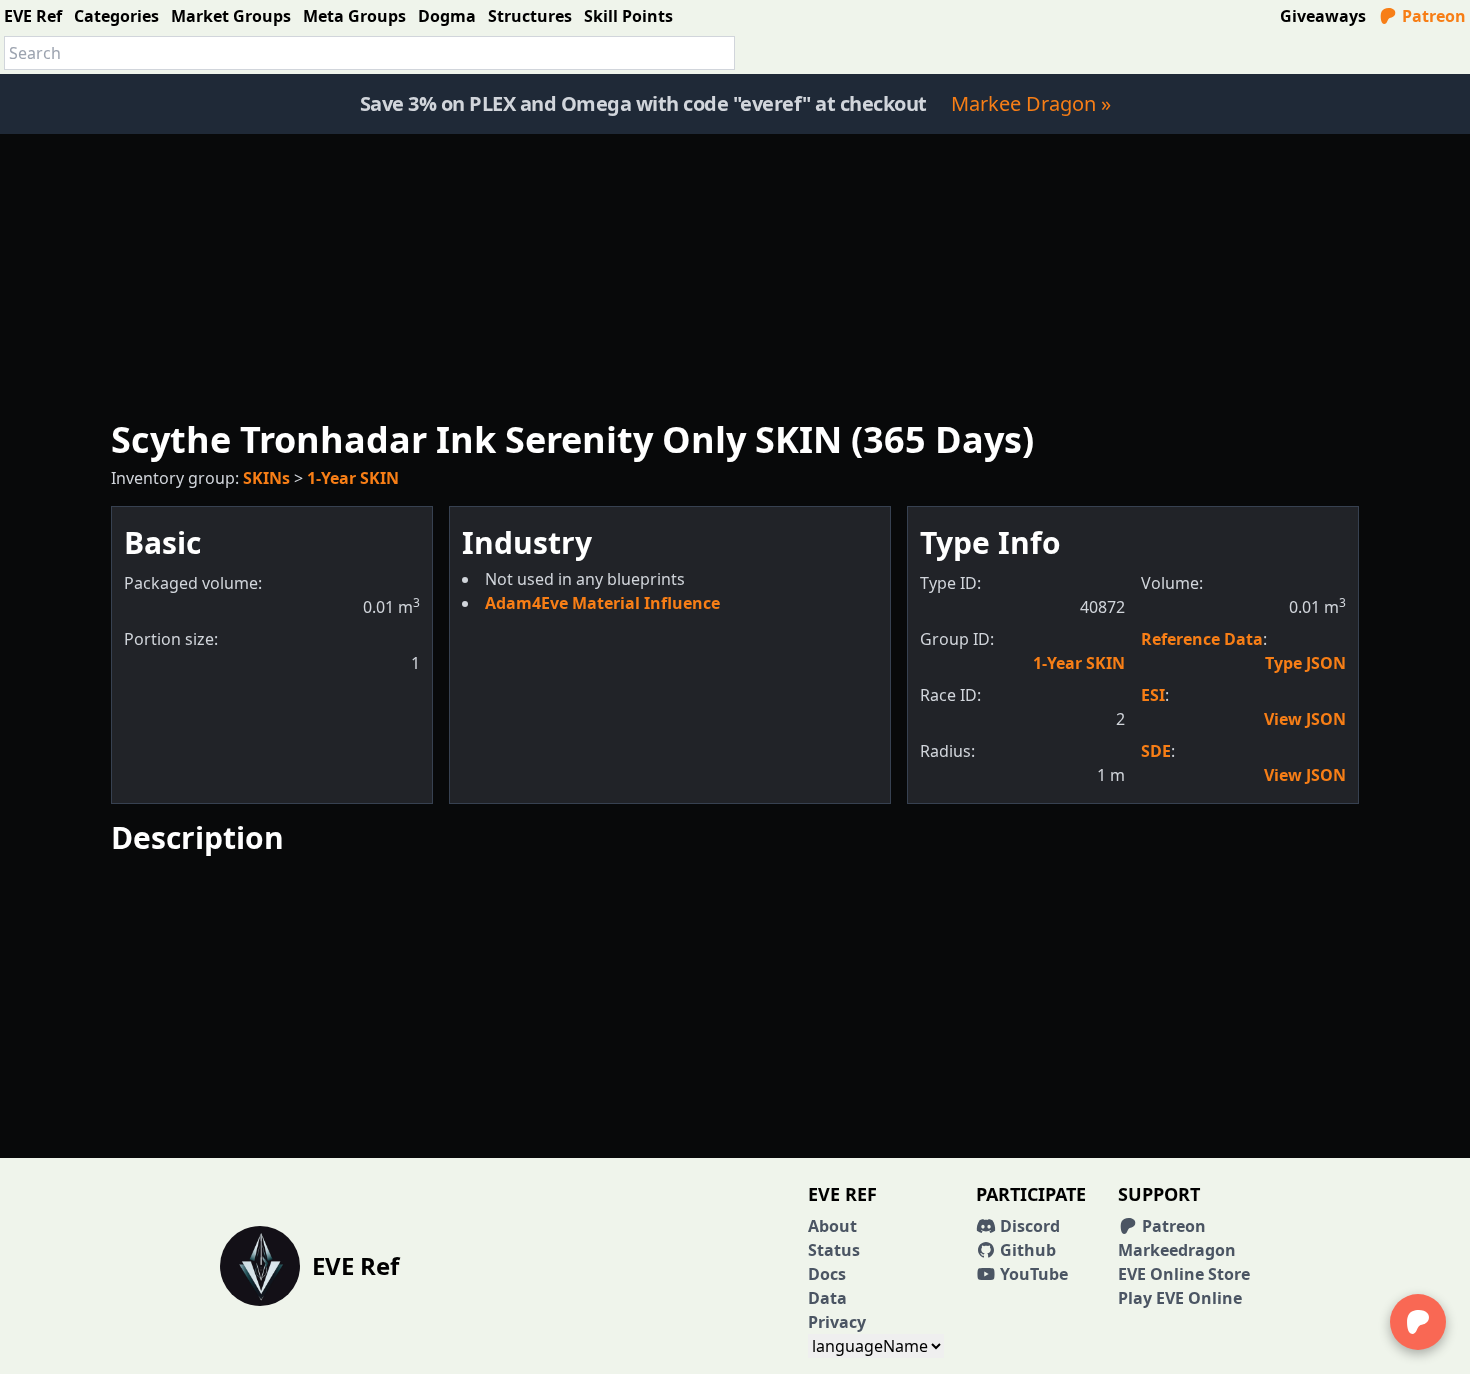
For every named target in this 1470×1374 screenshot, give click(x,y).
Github (1026, 1250)
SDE (1156, 751)
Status (834, 1250)
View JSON (1305, 719)
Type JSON (1305, 663)
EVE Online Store (1184, 1274)
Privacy (837, 1322)
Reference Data (1202, 639)
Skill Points (628, 16)
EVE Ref (33, 16)
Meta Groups (354, 16)
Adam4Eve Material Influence (602, 603)
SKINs (266, 478)
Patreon (1432, 16)
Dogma (447, 16)
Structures (530, 16)
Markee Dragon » (1031, 103)
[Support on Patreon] (1418, 1322)
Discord (1028, 1226)
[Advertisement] (735, 274)
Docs (827, 1274)
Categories (116, 16)
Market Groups (231, 16)
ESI (1153, 695)
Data (827, 1298)
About (832, 1226)
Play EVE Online (1180, 1298)
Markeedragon (1177, 1250)
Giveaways (1323, 16)
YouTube (1032, 1274)
